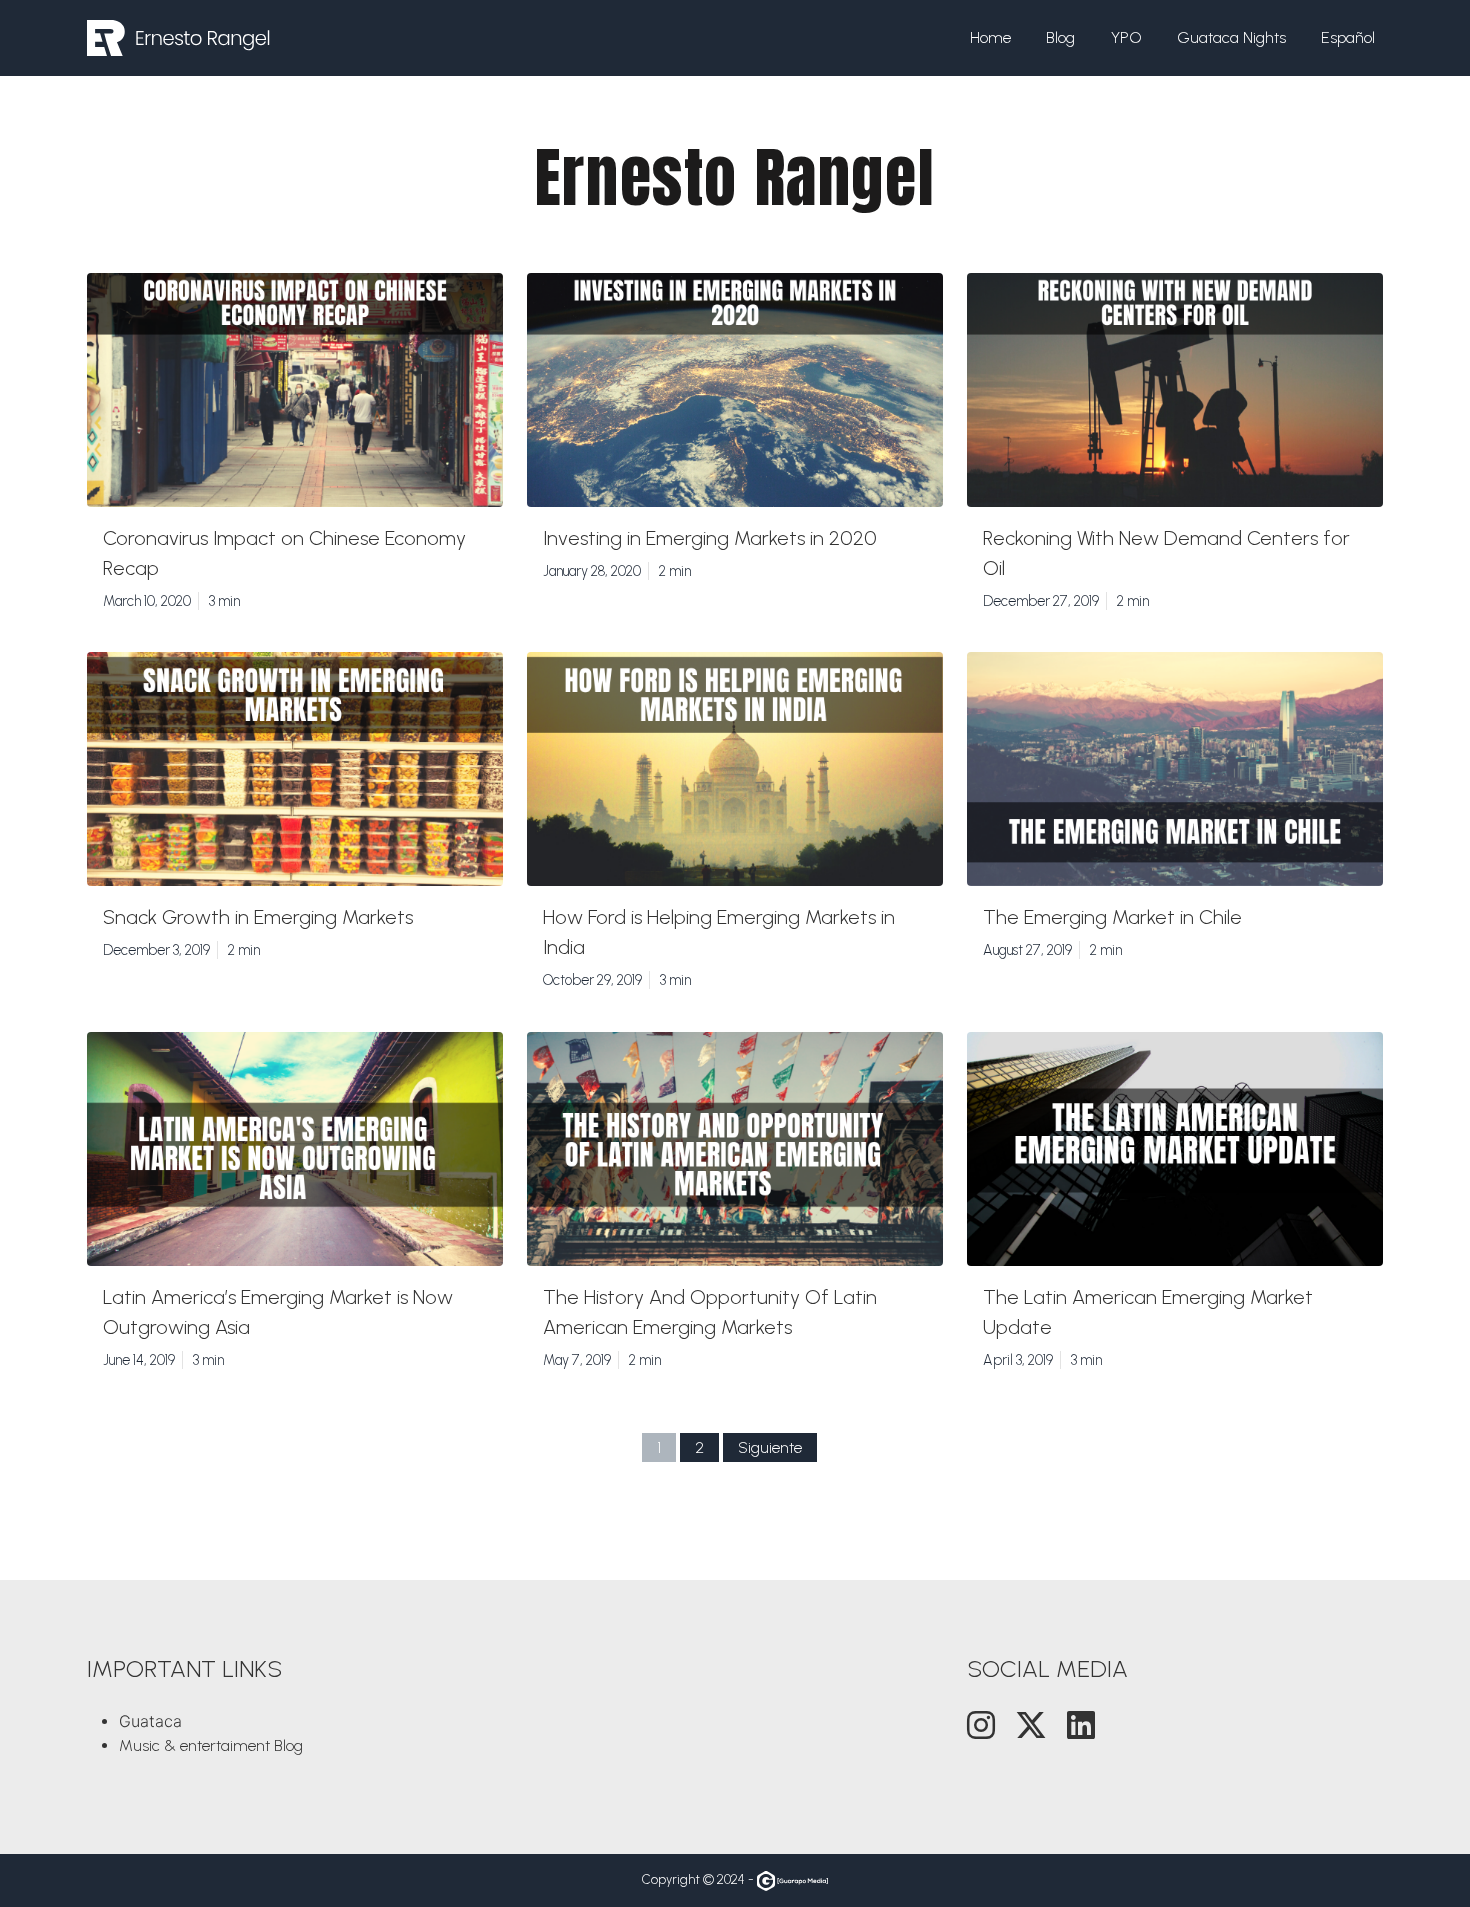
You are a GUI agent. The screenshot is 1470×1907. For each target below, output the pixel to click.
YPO (1126, 37)
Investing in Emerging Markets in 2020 (710, 538)
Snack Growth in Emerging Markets (258, 917)
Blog (1060, 37)
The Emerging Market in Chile (1112, 917)
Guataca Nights (1231, 37)
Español (1348, 37)
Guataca (150, 1721)
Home (990, 37)
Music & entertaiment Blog (211, 1745)
